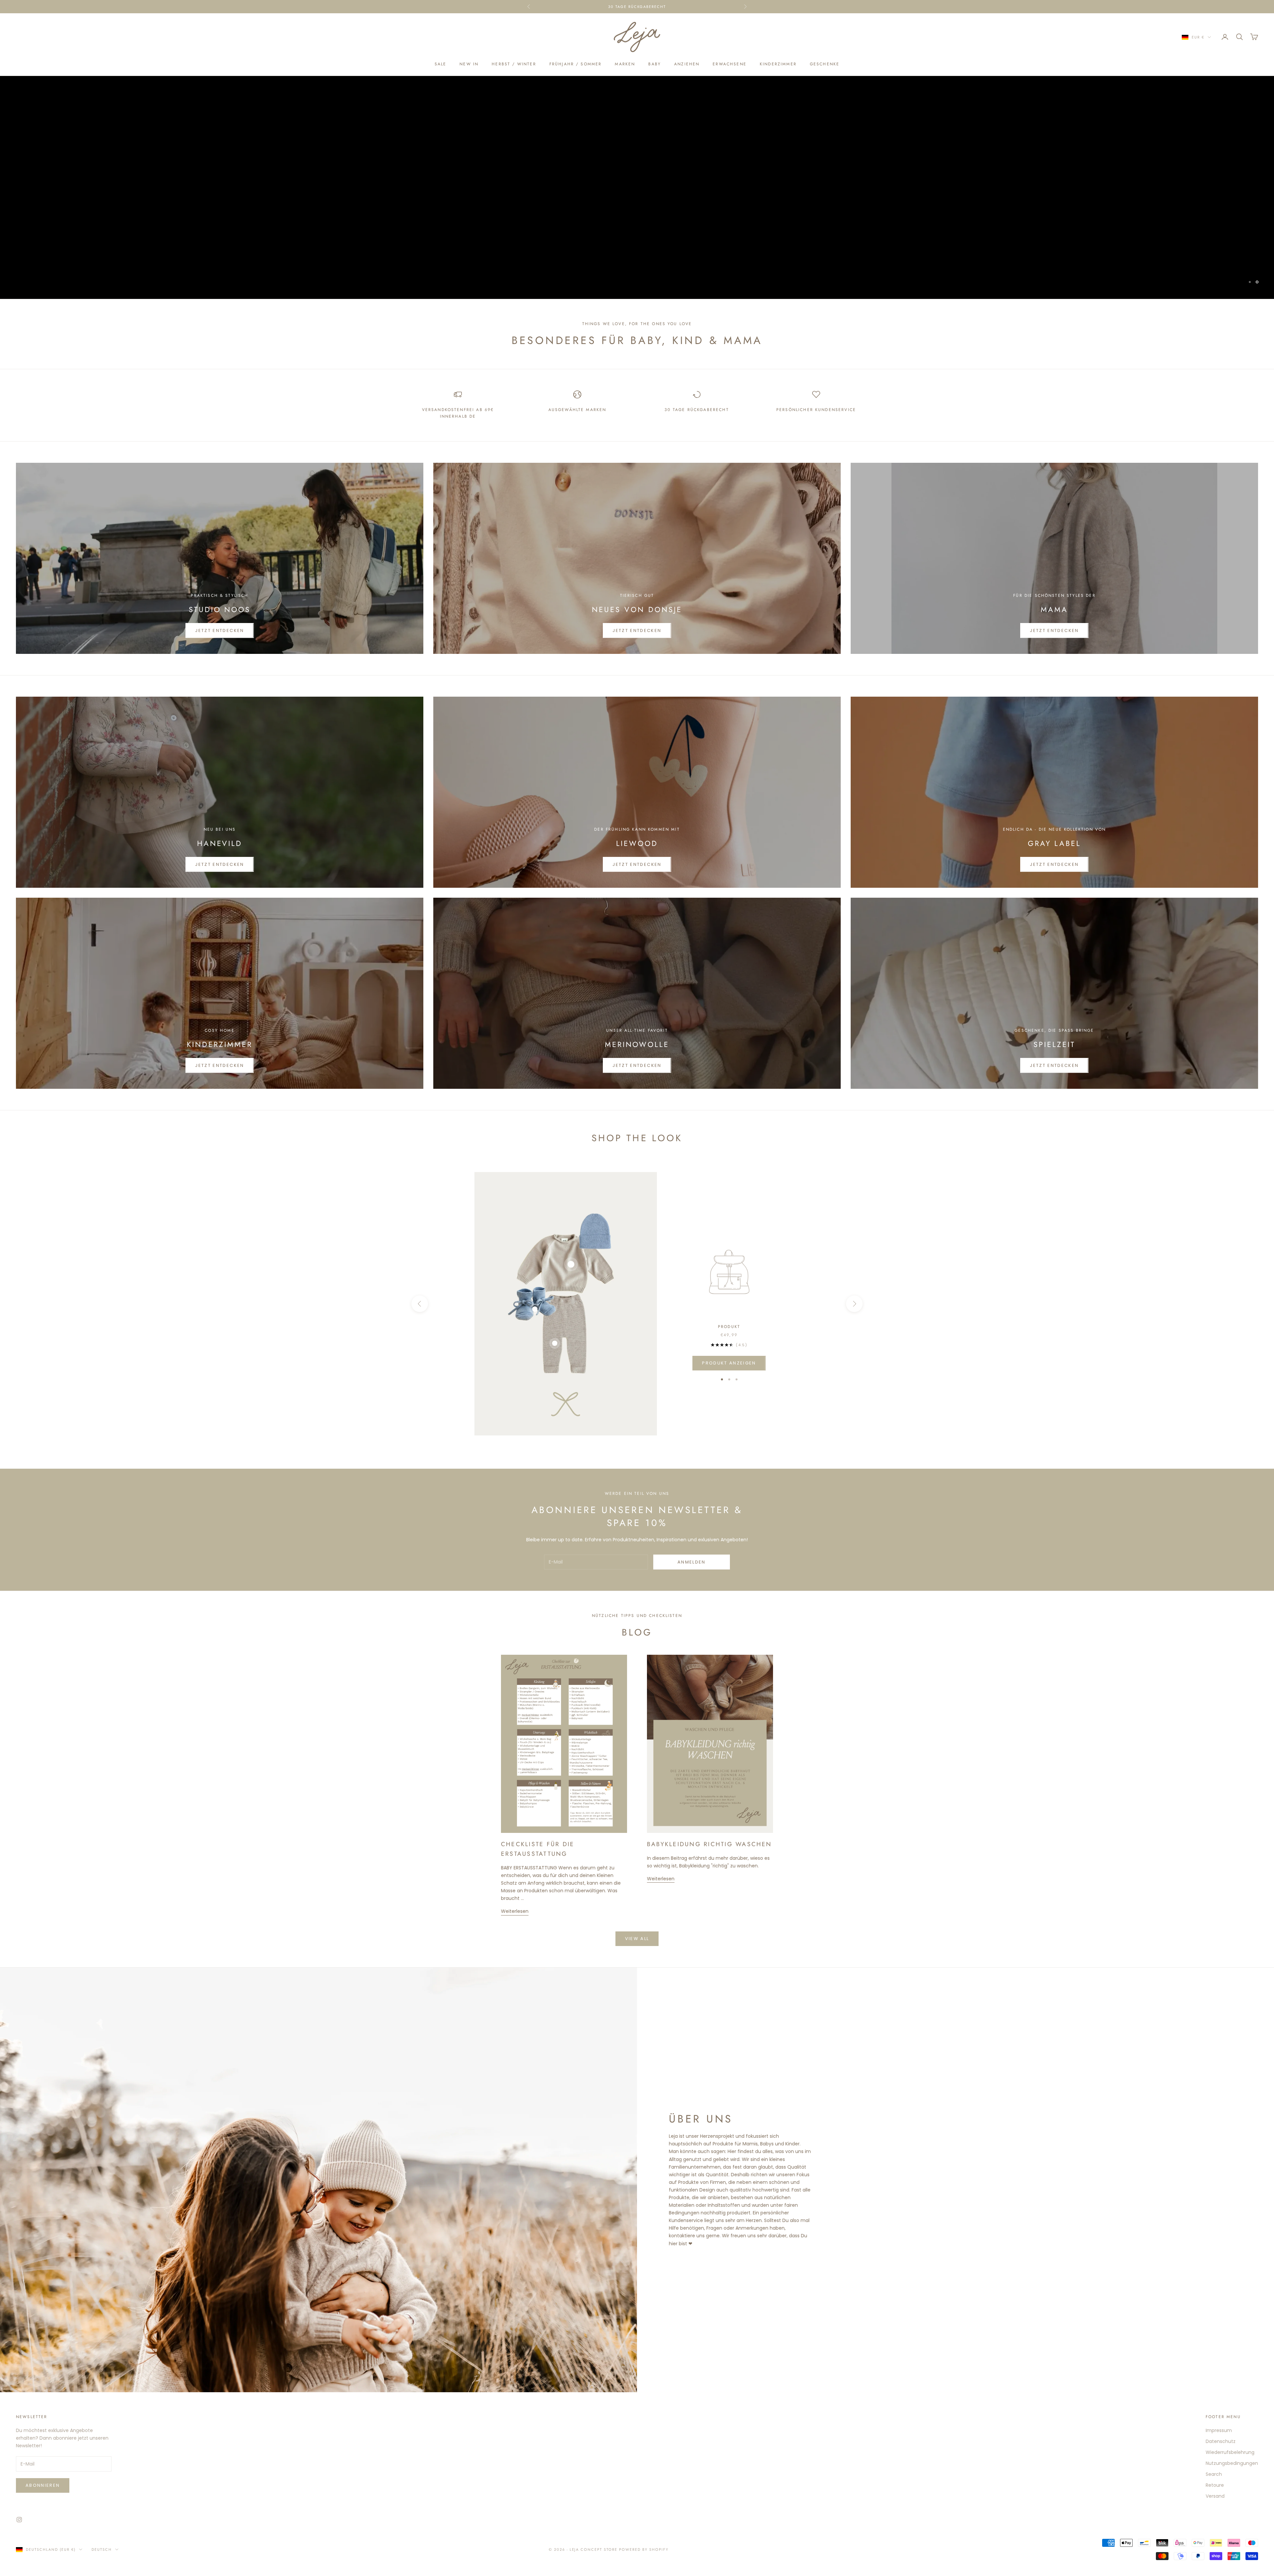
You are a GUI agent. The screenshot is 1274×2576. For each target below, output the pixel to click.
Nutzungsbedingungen (1232, 2463)
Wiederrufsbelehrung (1230, 2452)
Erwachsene (730, 64)
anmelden (692, 1562)
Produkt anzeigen (729, 1363)
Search (1214, 2474)
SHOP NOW (637, 223)
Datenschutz (1221, 2441)
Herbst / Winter (514, 64)
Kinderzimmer (778, 64)
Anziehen (687, 64)
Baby (655, 64)
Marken (625, 64)
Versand (1215, 2496)
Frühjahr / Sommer (576, 64)
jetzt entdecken (219, 864)
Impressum (1219, 2430)
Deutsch (102, 2549)
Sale (441, 64)
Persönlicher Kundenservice (816, 410)
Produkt (729, 1327)
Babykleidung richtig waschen (709, 1844)
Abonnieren (43, 2485)
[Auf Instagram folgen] (19, 2520)
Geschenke (825, 64)
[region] (637, 187)
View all (637, 1939)
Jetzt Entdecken (219, 630)
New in (469, 64)
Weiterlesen (515, 1911)
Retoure (1215, 2485)
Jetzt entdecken (1054, 630)
